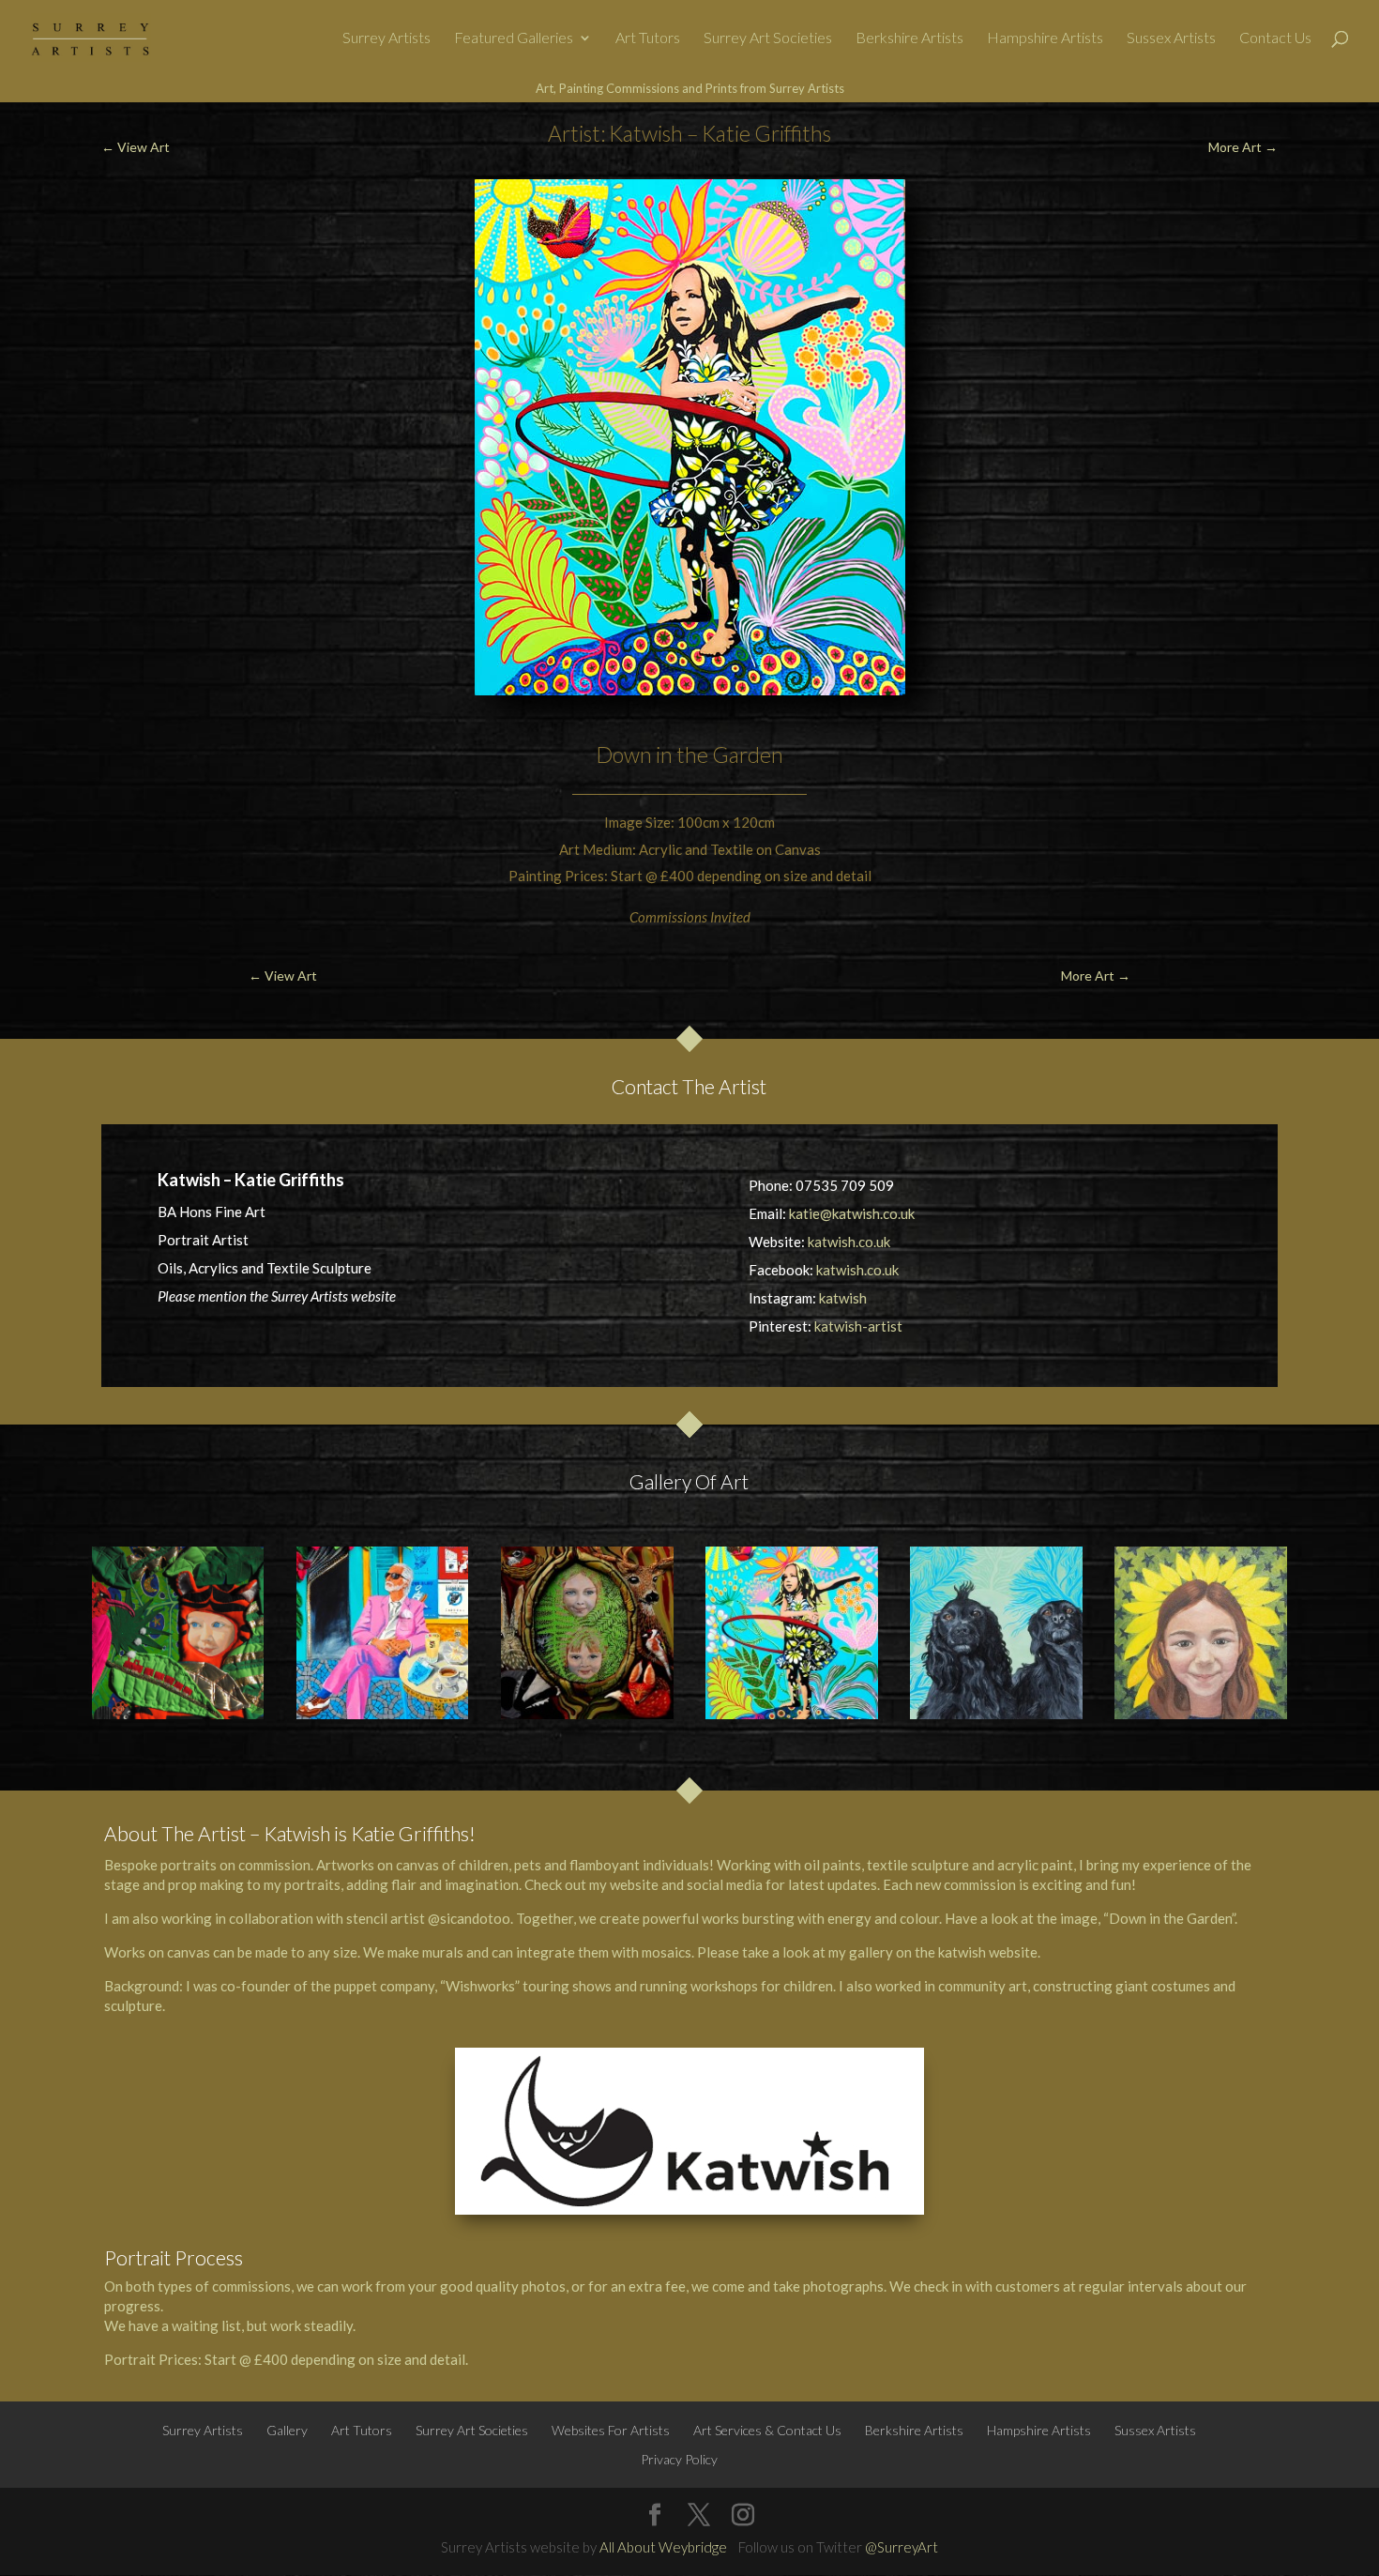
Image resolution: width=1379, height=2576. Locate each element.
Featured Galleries (514, 38)
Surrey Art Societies (768, 38)
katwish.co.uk (849, 1242)
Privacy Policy (679, 2459)
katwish (843, 1298)
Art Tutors (648, 38)
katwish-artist (858, 1326)
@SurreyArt (902, 2547)
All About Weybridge (663, 2547)
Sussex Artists (1171, 38)
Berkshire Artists (909, 38)
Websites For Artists (611, 2430)
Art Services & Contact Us (767, 2430)
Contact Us (1275, 38)
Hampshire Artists (1045, 38)
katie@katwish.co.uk (852, 1213)
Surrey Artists (386, 38)
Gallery (287, 2430)
